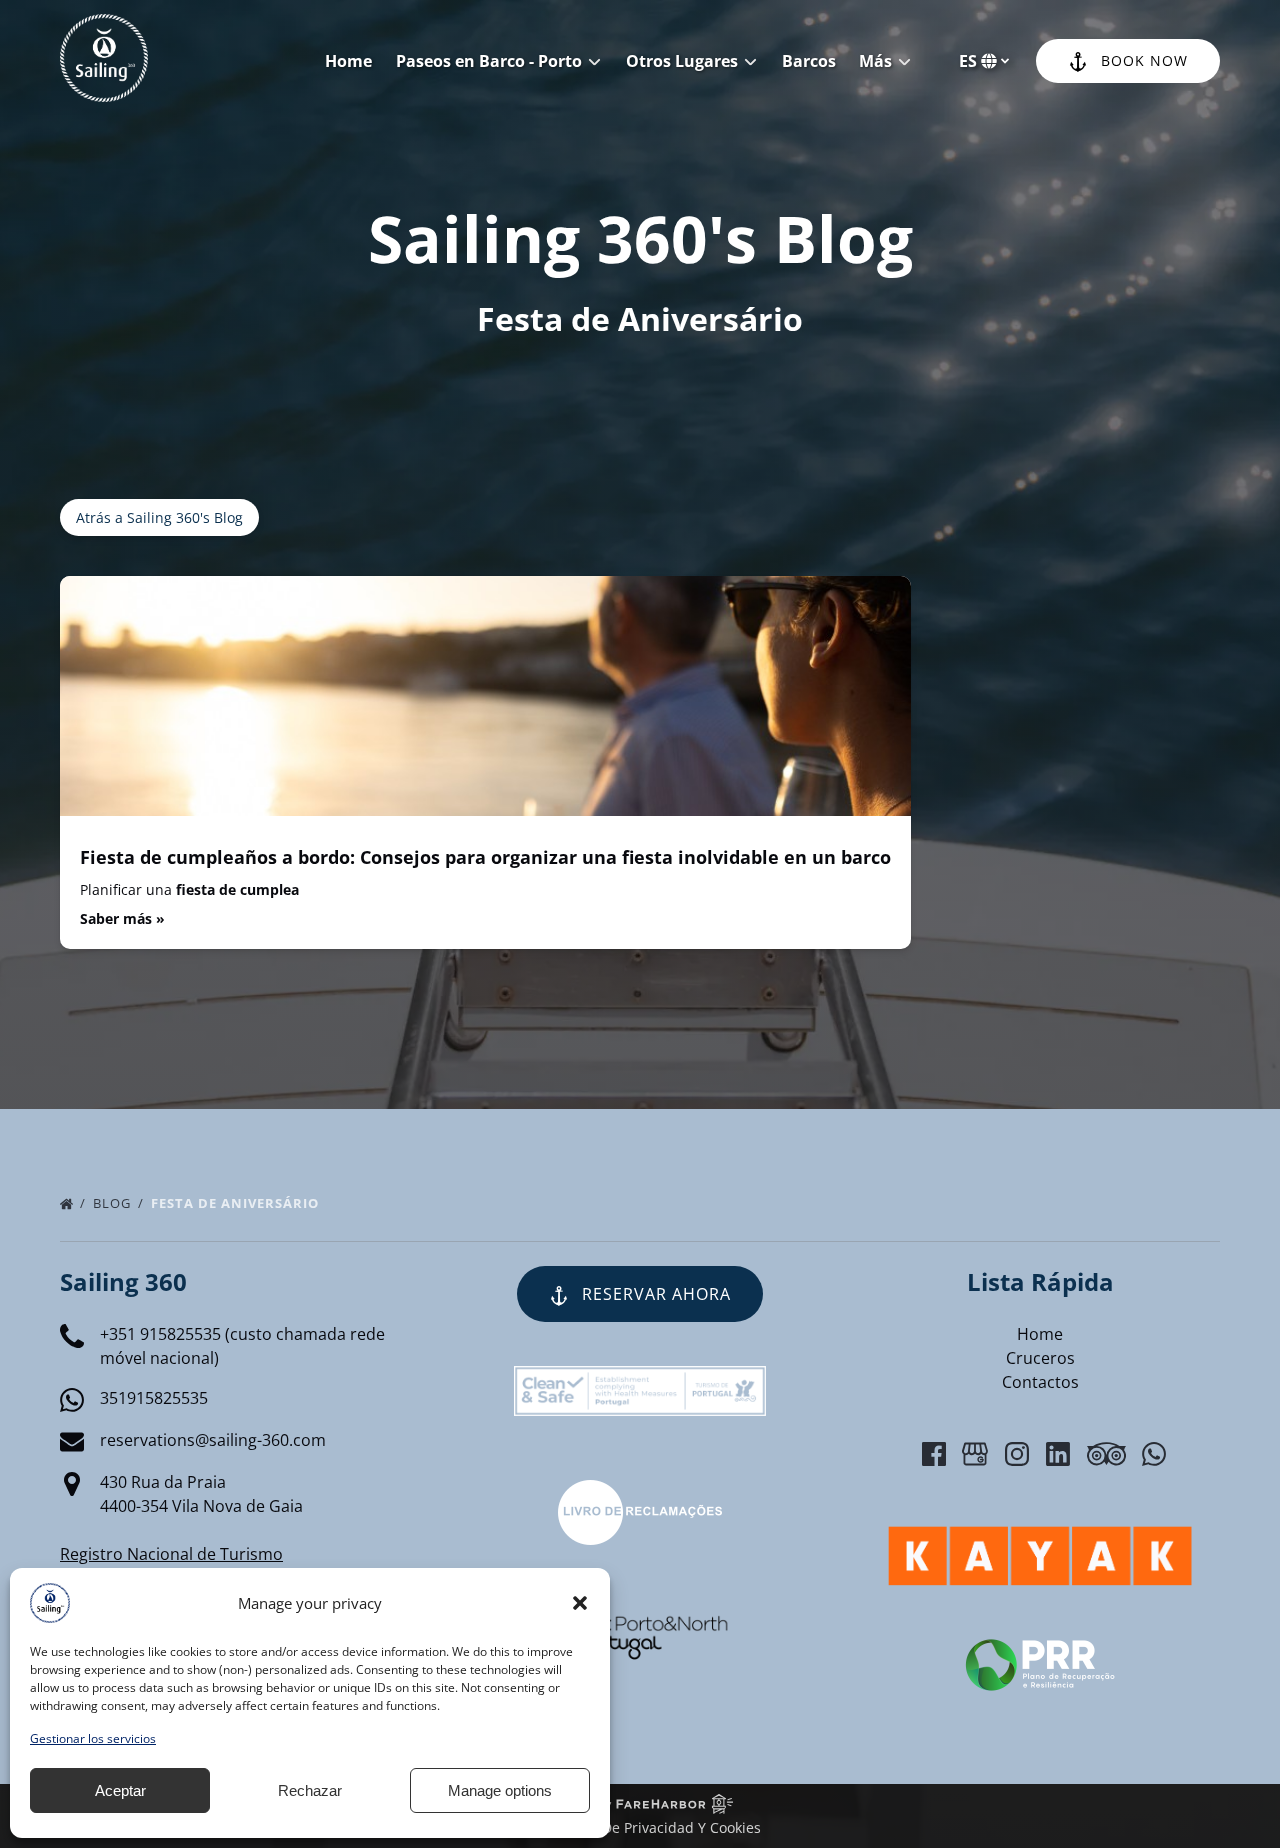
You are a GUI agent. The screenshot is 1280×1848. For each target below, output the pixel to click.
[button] (580, 1603)
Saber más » (122, 918)
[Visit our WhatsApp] (1154, 1454)
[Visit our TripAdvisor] (1106, 1454)
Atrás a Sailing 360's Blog (159, 517)
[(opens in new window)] (640, 1492)
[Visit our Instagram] (1017, 1454)
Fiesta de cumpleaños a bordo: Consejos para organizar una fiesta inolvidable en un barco (485, 857)
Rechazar (310, 1790)
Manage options (500, 1790)
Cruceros (1040, 1358)
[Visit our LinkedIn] (1058, 1454)
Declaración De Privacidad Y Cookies (640, 1827)
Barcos (809, 61)
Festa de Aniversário (237, 1203)
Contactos (1040, 1382)
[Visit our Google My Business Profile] (975, 1454)
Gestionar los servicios (93, 1738)
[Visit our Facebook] (934, 1454)
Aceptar (120, 1790)
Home (348, 61)
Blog (114, 1203)
